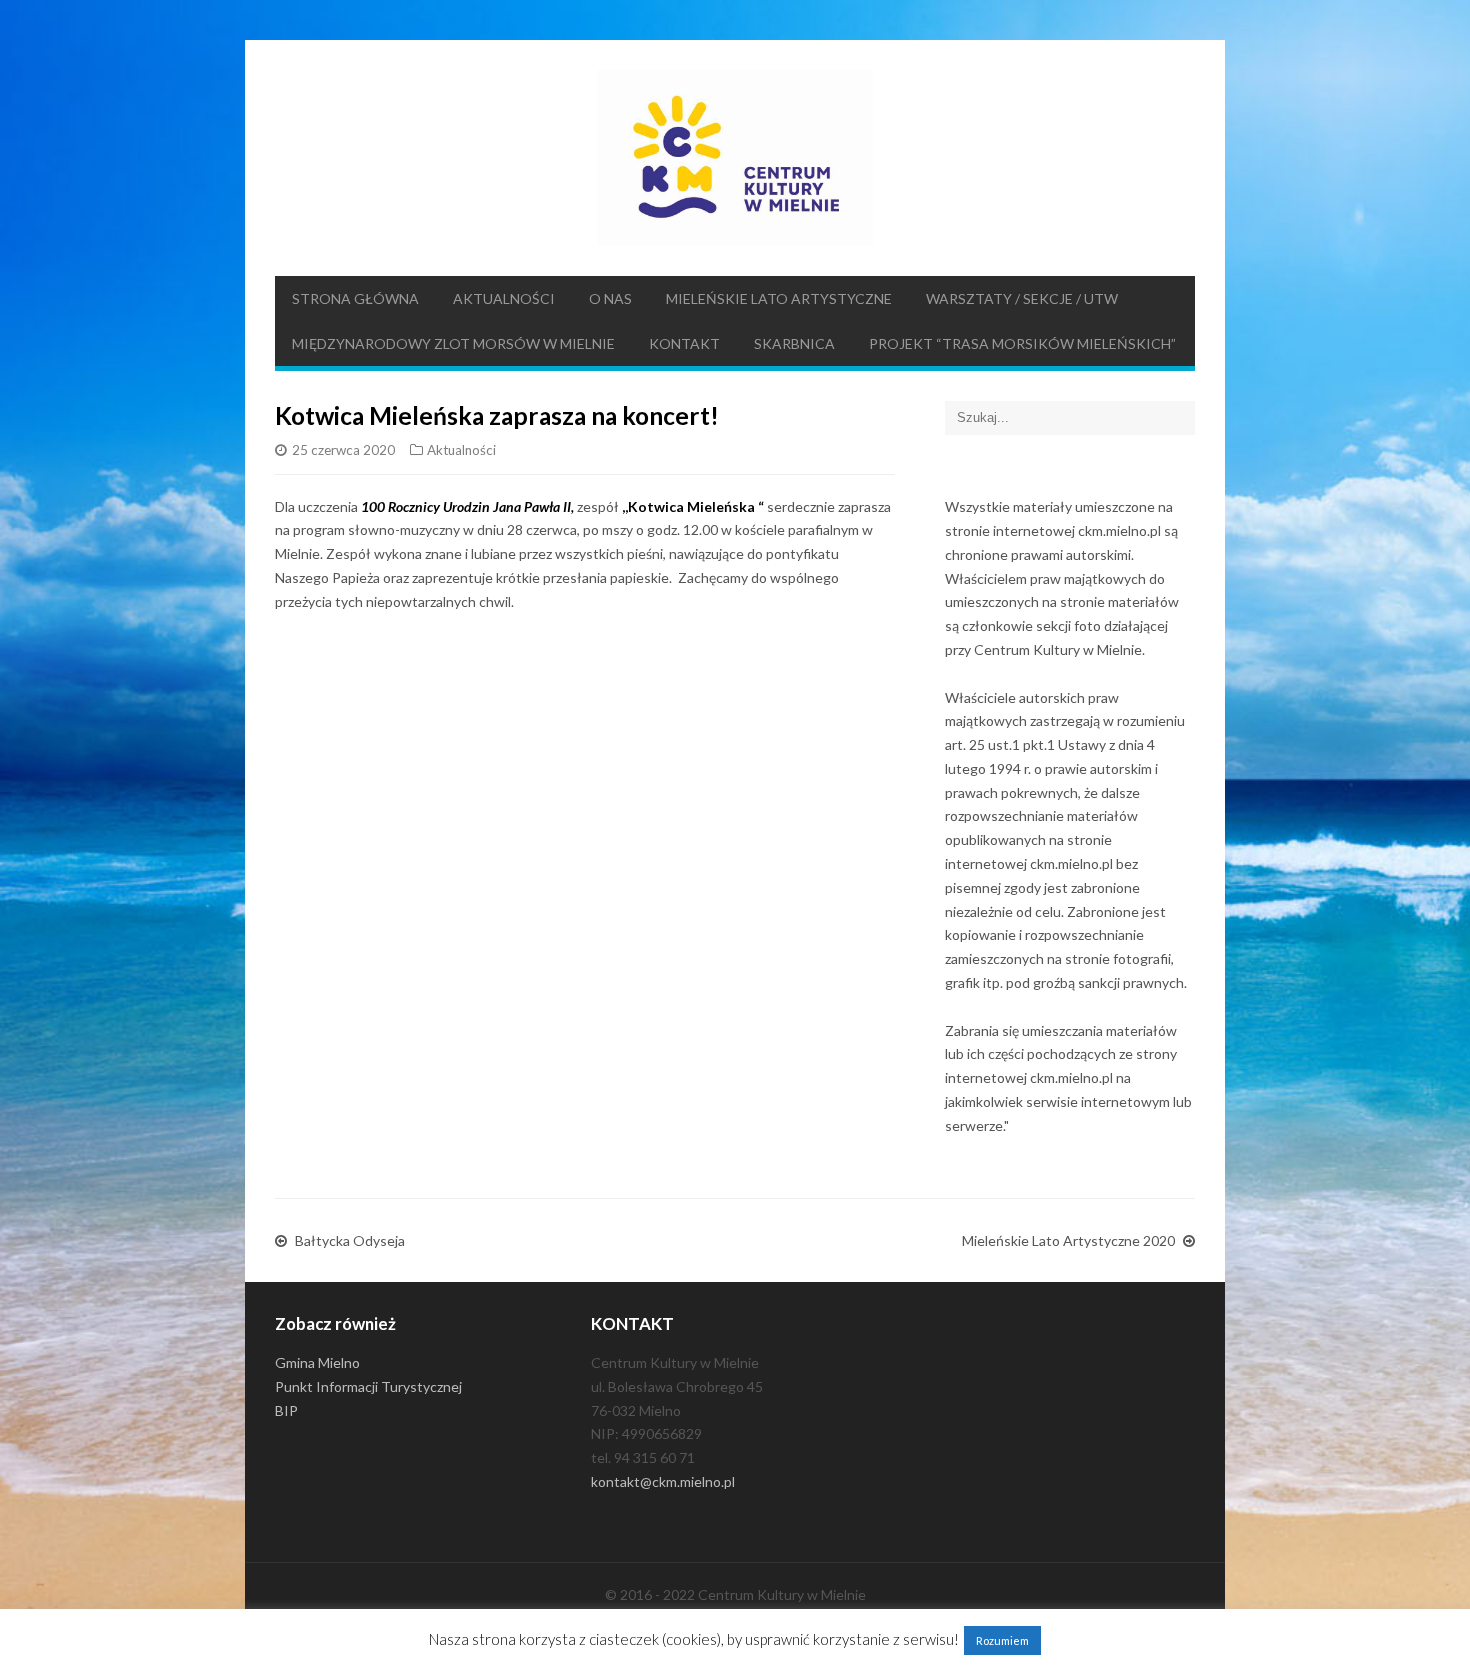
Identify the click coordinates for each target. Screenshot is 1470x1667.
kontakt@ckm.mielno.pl (663, 1481)
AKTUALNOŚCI (504, 298)
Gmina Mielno (317, 1362)
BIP (286, 1410)
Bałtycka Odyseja (350, 1240)
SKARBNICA (794, 343)
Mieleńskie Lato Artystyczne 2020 (1068, 1240)
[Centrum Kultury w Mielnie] (735, 158)
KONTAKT (684, 343)
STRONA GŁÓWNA (355, 298)
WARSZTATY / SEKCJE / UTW (1022, 298)
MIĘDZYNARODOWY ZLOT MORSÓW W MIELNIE (453, 343)
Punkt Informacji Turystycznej (368, 1386)
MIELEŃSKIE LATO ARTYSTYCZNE (779, 298)
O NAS (610, 298)
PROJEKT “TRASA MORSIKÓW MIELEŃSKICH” (1022, 343)
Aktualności (461, 450)
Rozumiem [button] (1002, 1640)
